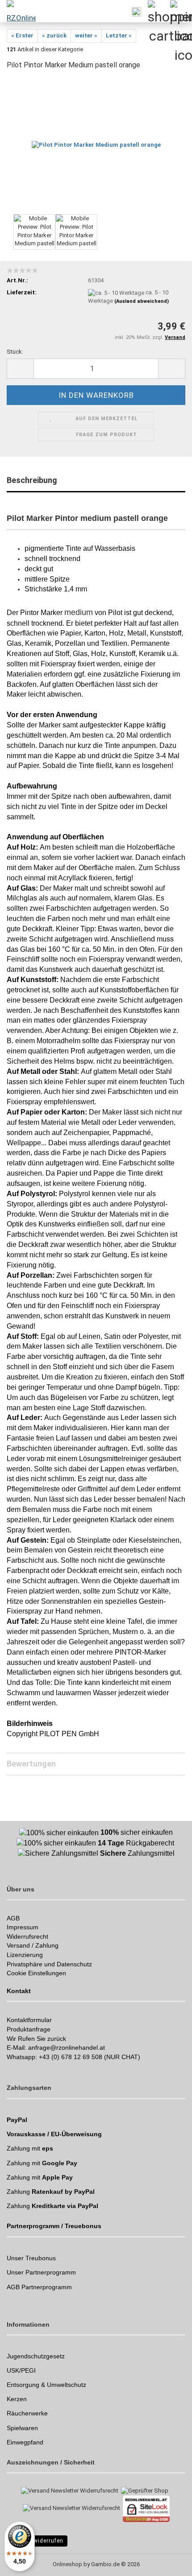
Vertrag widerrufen (37, 2541)
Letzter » (119, 35)
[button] (20, 369)
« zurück (54, 35)
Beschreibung (32, 480)
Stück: (15, 352)
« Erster (22, 35)
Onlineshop (67, 2564)
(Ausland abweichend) (142, 301)
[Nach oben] (167, 2563)
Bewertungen (31, 1764)
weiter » (86, 35)
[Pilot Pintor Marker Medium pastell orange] (96, 145)
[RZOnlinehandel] (18, 11)
